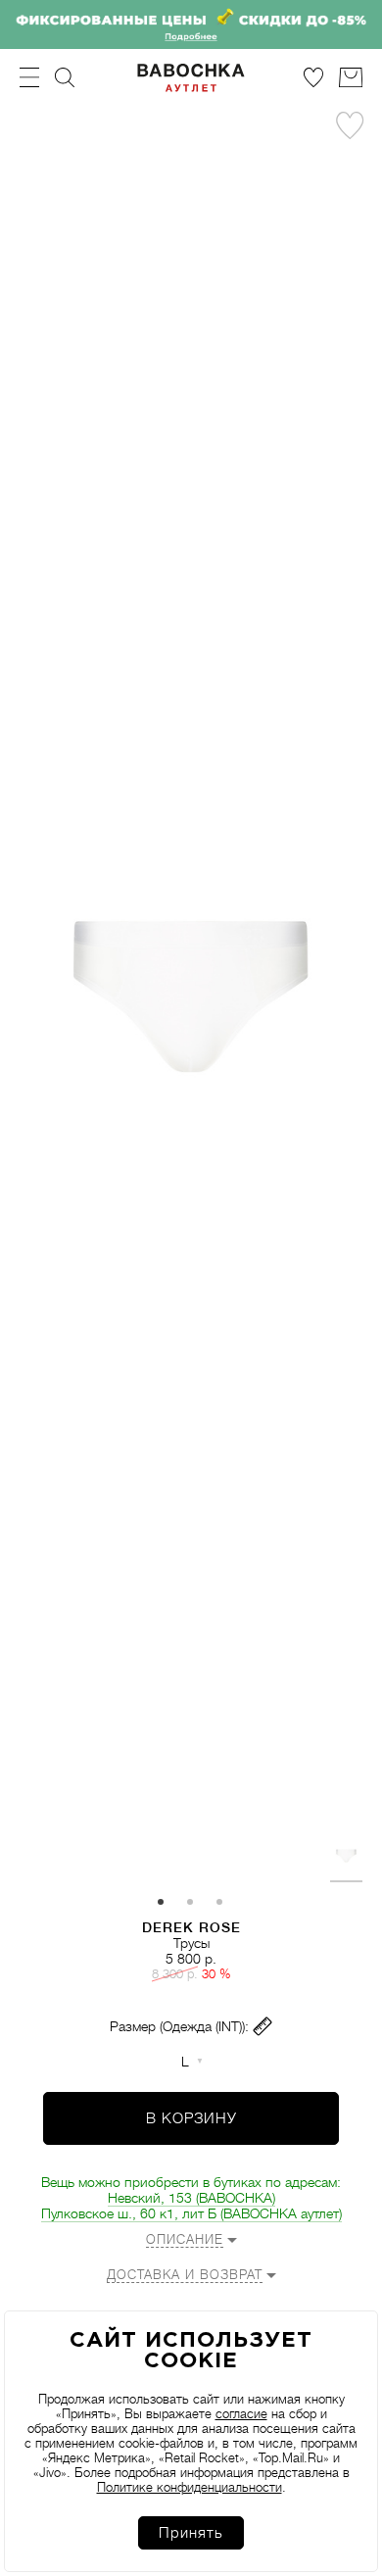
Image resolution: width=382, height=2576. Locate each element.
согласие (241, 2414)
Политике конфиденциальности (190, 2487)
